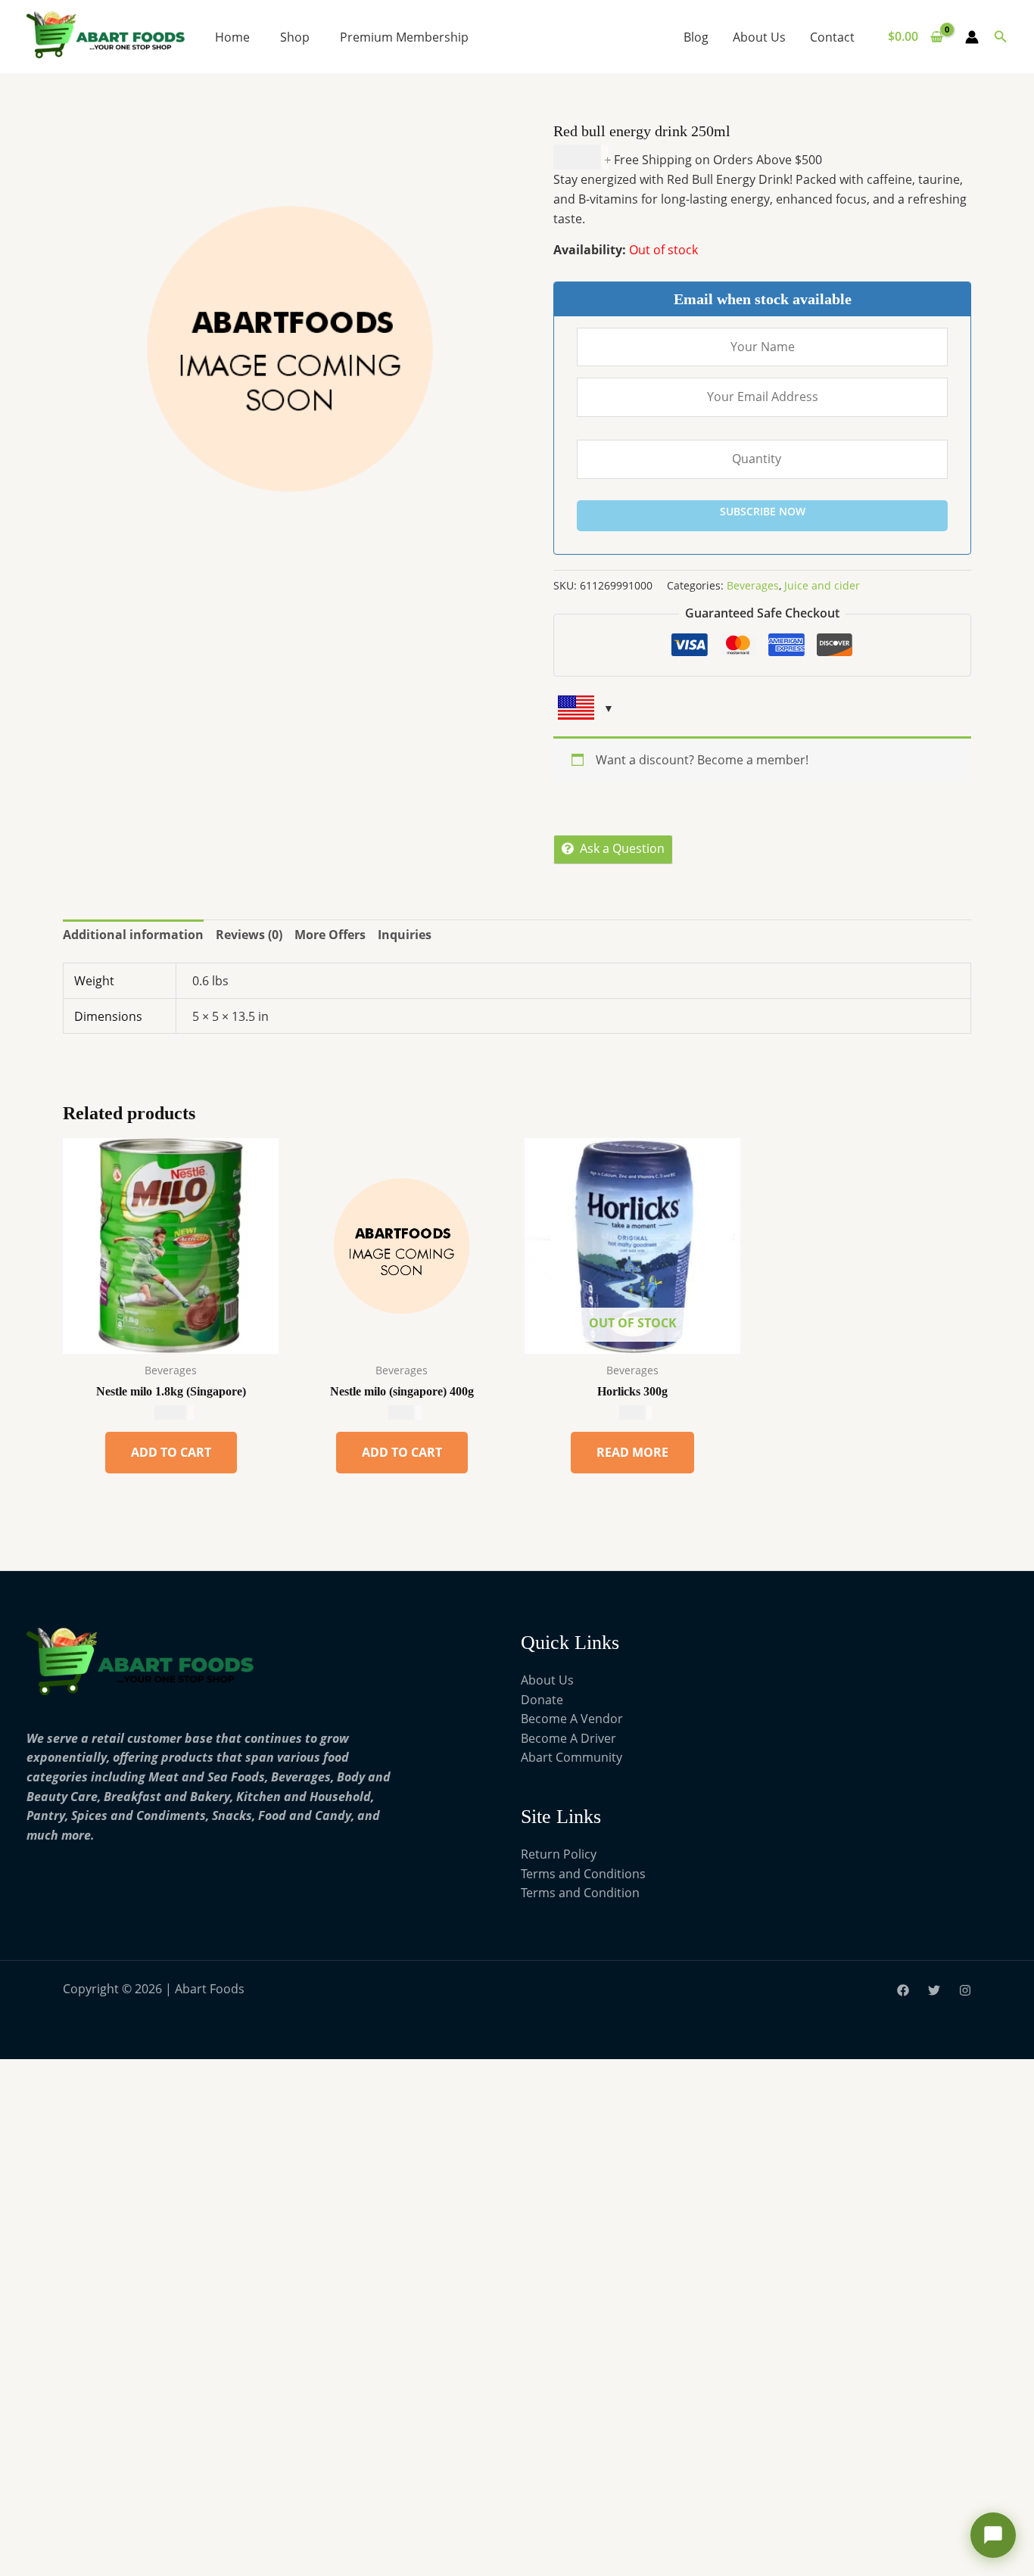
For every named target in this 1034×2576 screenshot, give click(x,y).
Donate (542, 1700)
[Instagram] (965, 1990)
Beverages (753, 585)
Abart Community (572, 1757)
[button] (1001, 37)
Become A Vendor (572, 1719)
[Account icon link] (972, 37)
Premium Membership (404, 37)
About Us (759, 37)
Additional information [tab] (133, 935)
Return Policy (559, 1854)
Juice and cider (822, 585)
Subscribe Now (763, 511)
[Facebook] (903, 1990)
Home (232, 37)
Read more (632, 1452)
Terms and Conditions (583, 1874)
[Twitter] (934, 1990)
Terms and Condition (580, 1893)
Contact (832, 37)
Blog (696, 37)
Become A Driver (568, 1738)
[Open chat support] (993, 2535)
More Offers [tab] (330, 935)
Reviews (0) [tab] (249, 935)
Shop (295, 37)
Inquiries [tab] (405, 935)
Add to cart (171, 1452)
